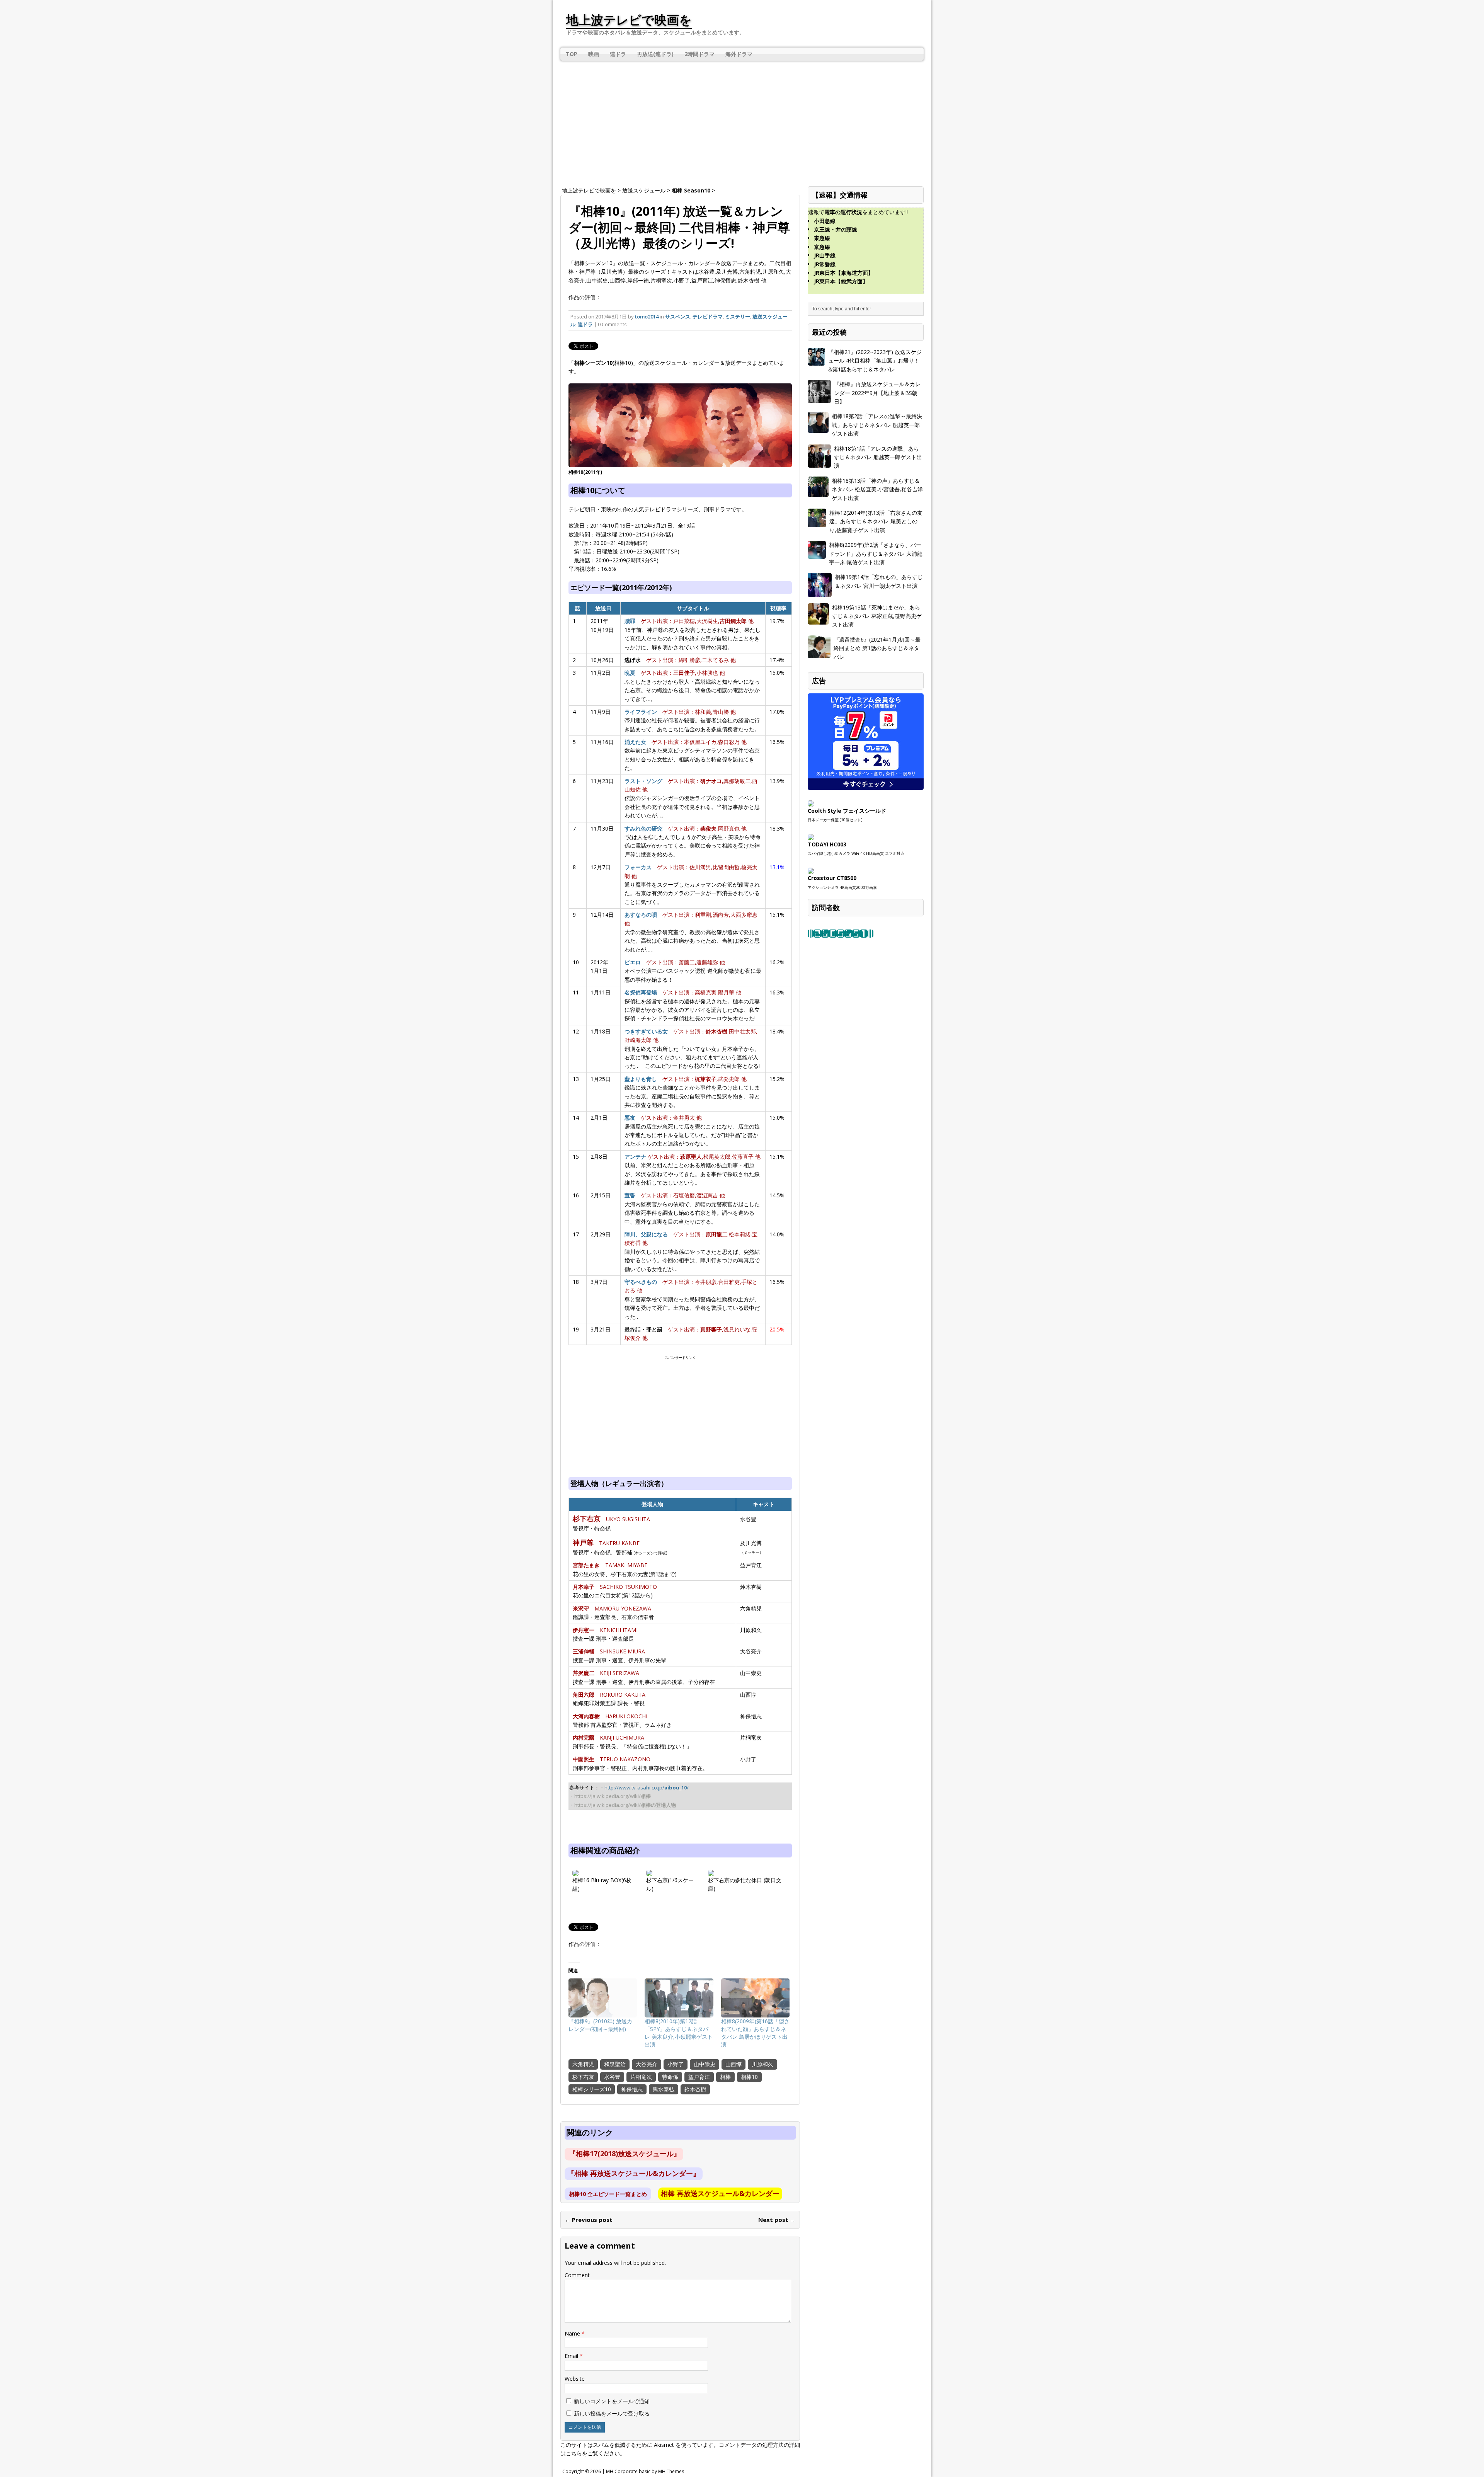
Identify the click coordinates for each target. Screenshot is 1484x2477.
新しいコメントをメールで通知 (612, 2401)
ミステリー (738, 317)
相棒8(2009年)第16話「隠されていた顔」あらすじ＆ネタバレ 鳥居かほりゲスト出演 (755, 2033)
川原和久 (762, 2064)
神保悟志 (632, 2089)
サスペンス (678, 317)
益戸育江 (699, 2077)
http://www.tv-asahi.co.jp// (647, 1788)
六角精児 (583, 2064)
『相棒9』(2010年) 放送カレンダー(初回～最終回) (600, 2025)
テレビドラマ (708, 317)
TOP (572, 54)
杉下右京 (583, 2077)
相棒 (725, 2077)
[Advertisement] (742, 121)
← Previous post (589, 2220)
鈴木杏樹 (695, 2089)
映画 (594, 54)
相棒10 (749, 2077)
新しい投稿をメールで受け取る (612, 2413)
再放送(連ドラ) (655, 54)
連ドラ (618, 54)
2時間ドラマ (699, 54)
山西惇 (733, 2064)
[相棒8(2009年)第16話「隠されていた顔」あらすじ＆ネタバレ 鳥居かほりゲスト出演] (755, 1998)
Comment (577, 2275)
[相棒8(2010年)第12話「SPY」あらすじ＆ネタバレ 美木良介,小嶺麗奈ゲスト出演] (679, 1998)
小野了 (676, 2064)
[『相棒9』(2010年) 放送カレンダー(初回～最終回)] (603, 1998)
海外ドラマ (739, 54)
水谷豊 (612, 2077)
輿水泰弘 (664, 2089)
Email (572, 2356)
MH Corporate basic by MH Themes (645, 2471)
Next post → (777, 2220)
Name (573, 2333)
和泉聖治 (615, 2064)
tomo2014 (647, 317)
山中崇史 (705, 2064)
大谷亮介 (647, 2064)
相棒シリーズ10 (592, 2089)
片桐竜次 (641, 2077)
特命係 (670, 2077)
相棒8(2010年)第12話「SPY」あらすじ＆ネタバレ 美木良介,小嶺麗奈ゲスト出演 (679, 2033)
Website (575, 2379)
